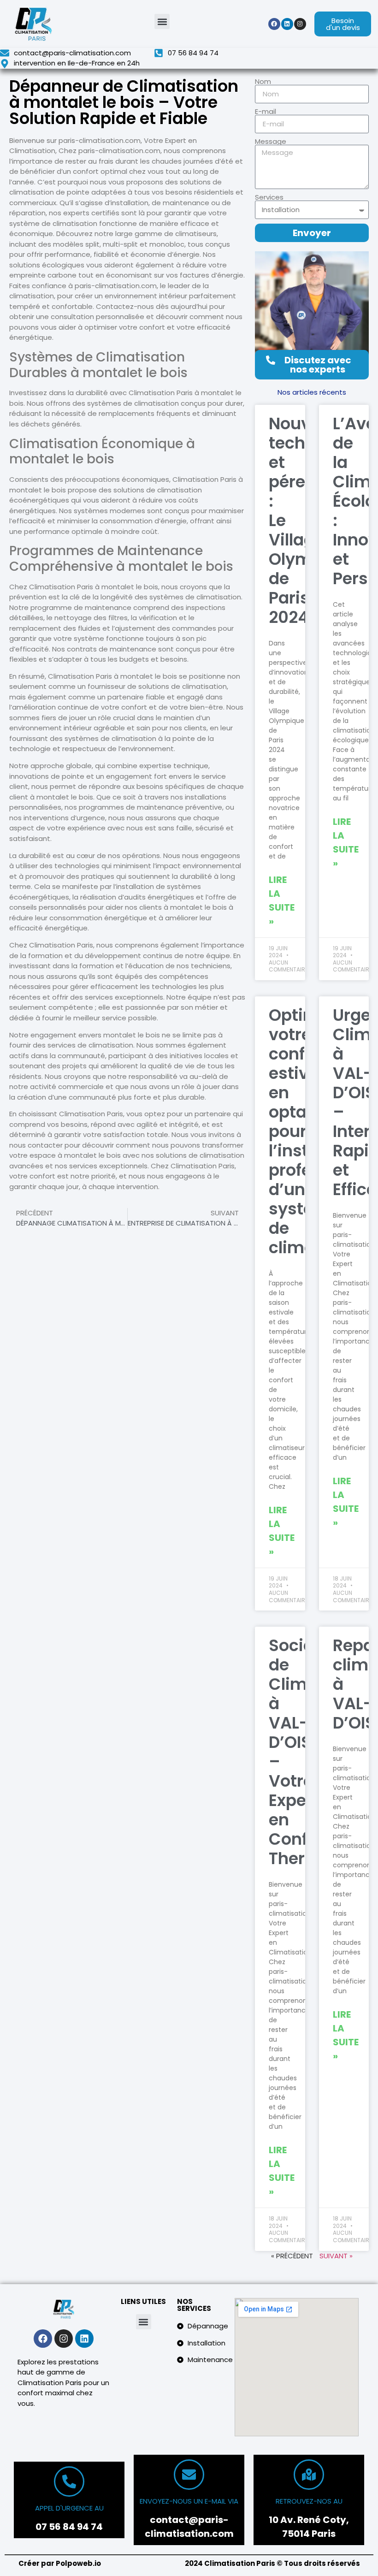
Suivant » (336, 2256)
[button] (162, 21)
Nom (263, 81)
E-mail (266, 111)
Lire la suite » (282, 900)
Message (271, 141)
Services (269, 197)
